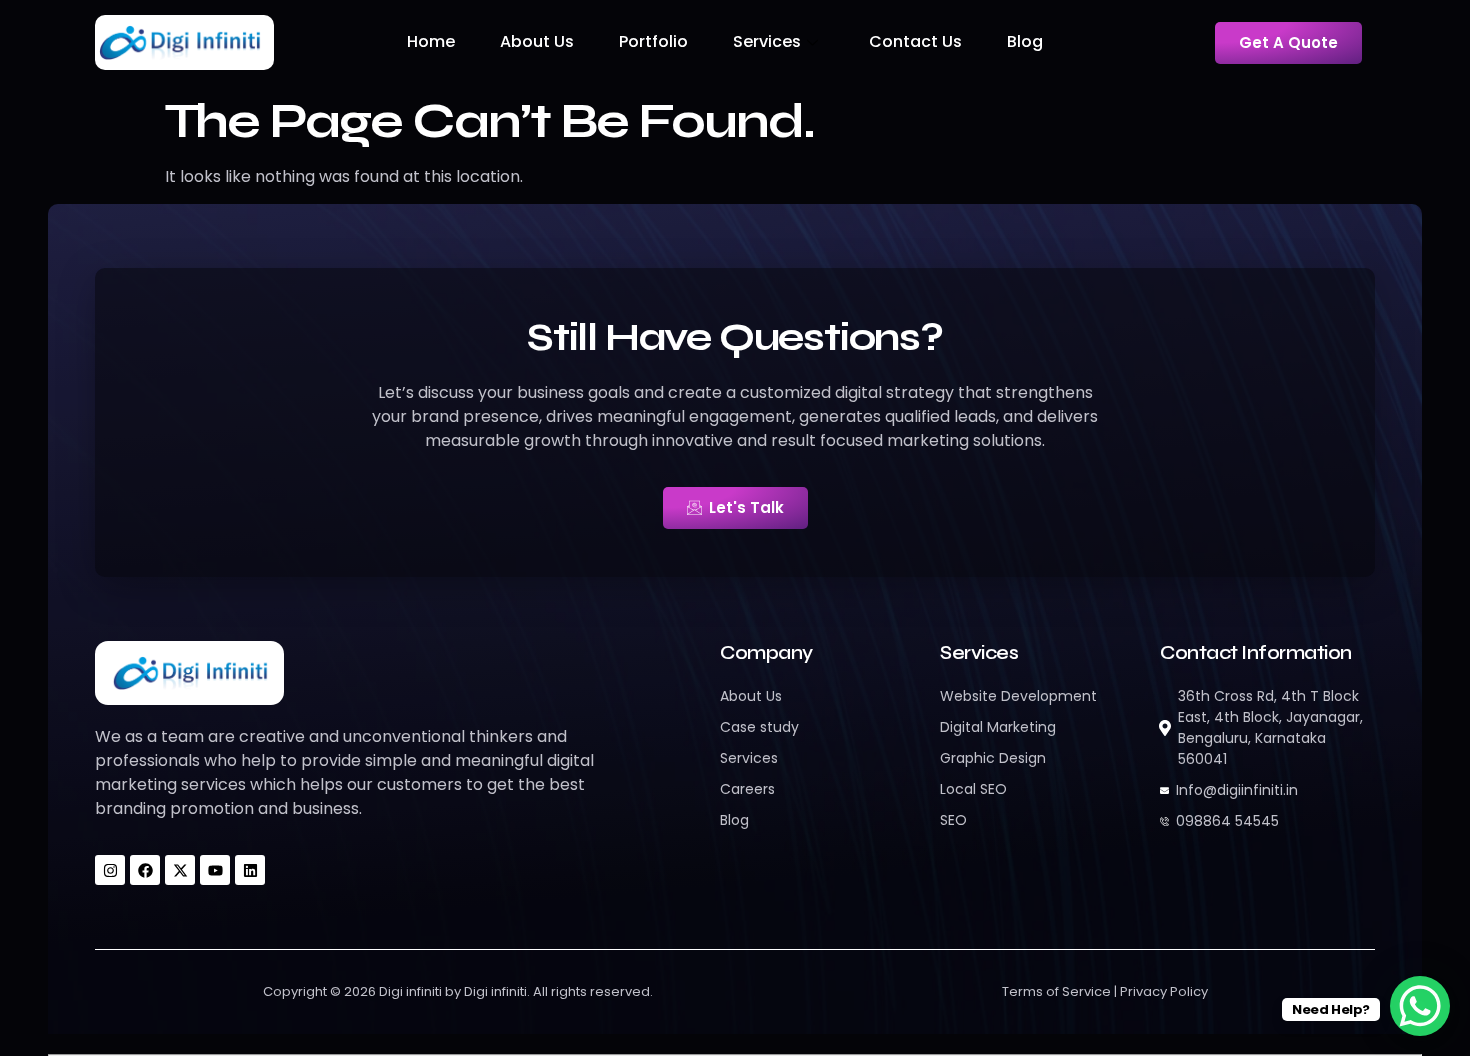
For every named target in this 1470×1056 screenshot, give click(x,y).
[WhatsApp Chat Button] (1420, 1006)
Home (431, 41)
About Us (537, 41)
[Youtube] (215, 870)
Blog (1025, 41)
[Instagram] (110, 870)
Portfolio (653, 41)
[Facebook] (145, 870)
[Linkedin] (250, 870)
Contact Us (915, 41)
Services (767, 41)
